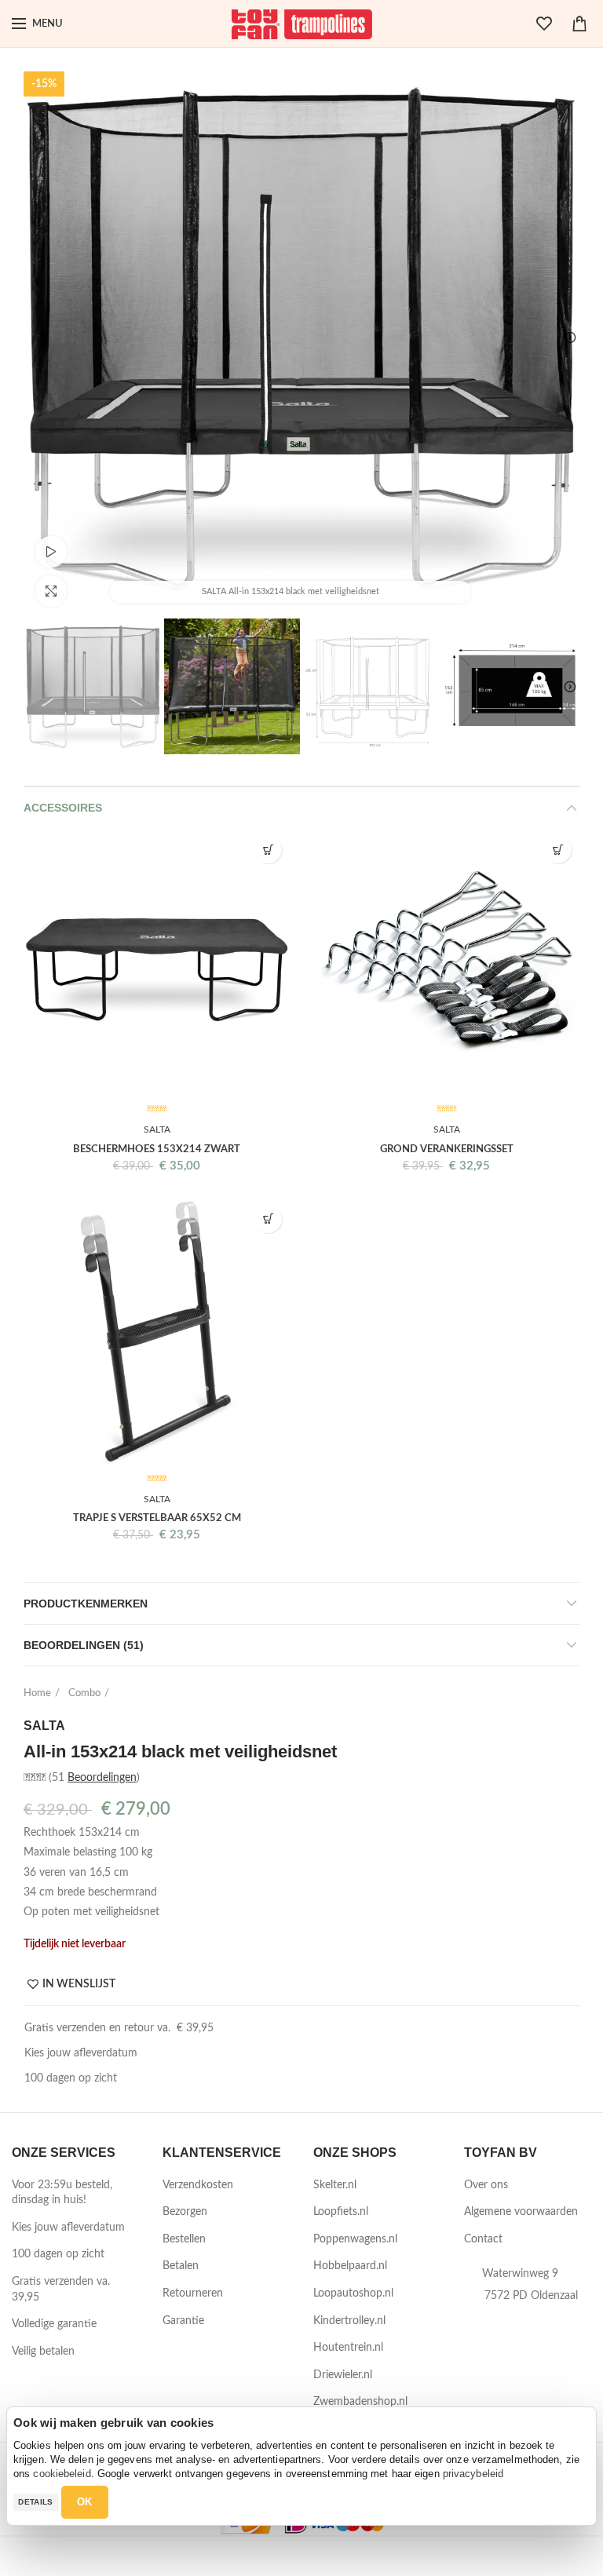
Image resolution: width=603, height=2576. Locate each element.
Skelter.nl (335, 2185)
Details (35, 2502)
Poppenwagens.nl (355, 2239)
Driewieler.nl (343, 2375)
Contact (483, 2239)
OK (85, 2502)
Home (37, 1693)
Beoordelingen (102, 1778)
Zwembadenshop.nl (360, 2402)
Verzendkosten (198, 2185)
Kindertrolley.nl (349, 2321)
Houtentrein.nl (348, 2348)
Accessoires (63, 808)
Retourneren (193, 2293)
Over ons (486, 2185)
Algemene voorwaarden (521, 2212)
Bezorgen (185, 2212)
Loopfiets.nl (341, 2212)
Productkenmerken (86, 1604)
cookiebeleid (62, 2474)
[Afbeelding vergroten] (51, 591)
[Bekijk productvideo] (51, 552)
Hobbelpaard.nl (350, 2266)
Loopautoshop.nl (353, 2293)
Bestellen (184, 2239)
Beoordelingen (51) (84, 1645)
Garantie (183, 2321)
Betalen (181, 2266)
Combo (84, 1693)
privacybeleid (473, 2474)
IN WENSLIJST (79, 1984)
